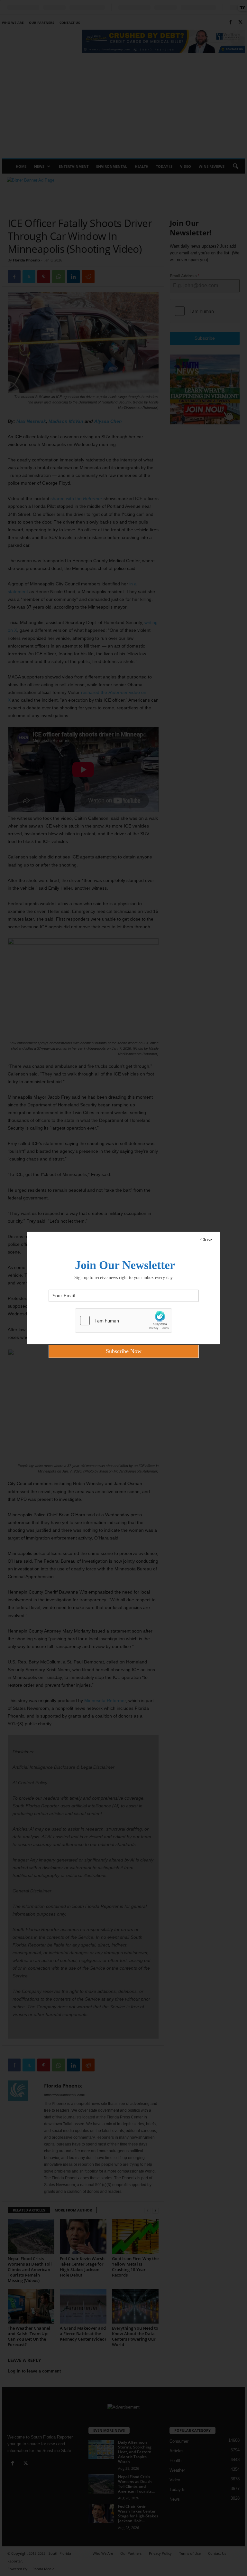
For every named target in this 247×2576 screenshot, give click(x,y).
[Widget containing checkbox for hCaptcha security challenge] (123, 1321)
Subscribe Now (124, 1351)
